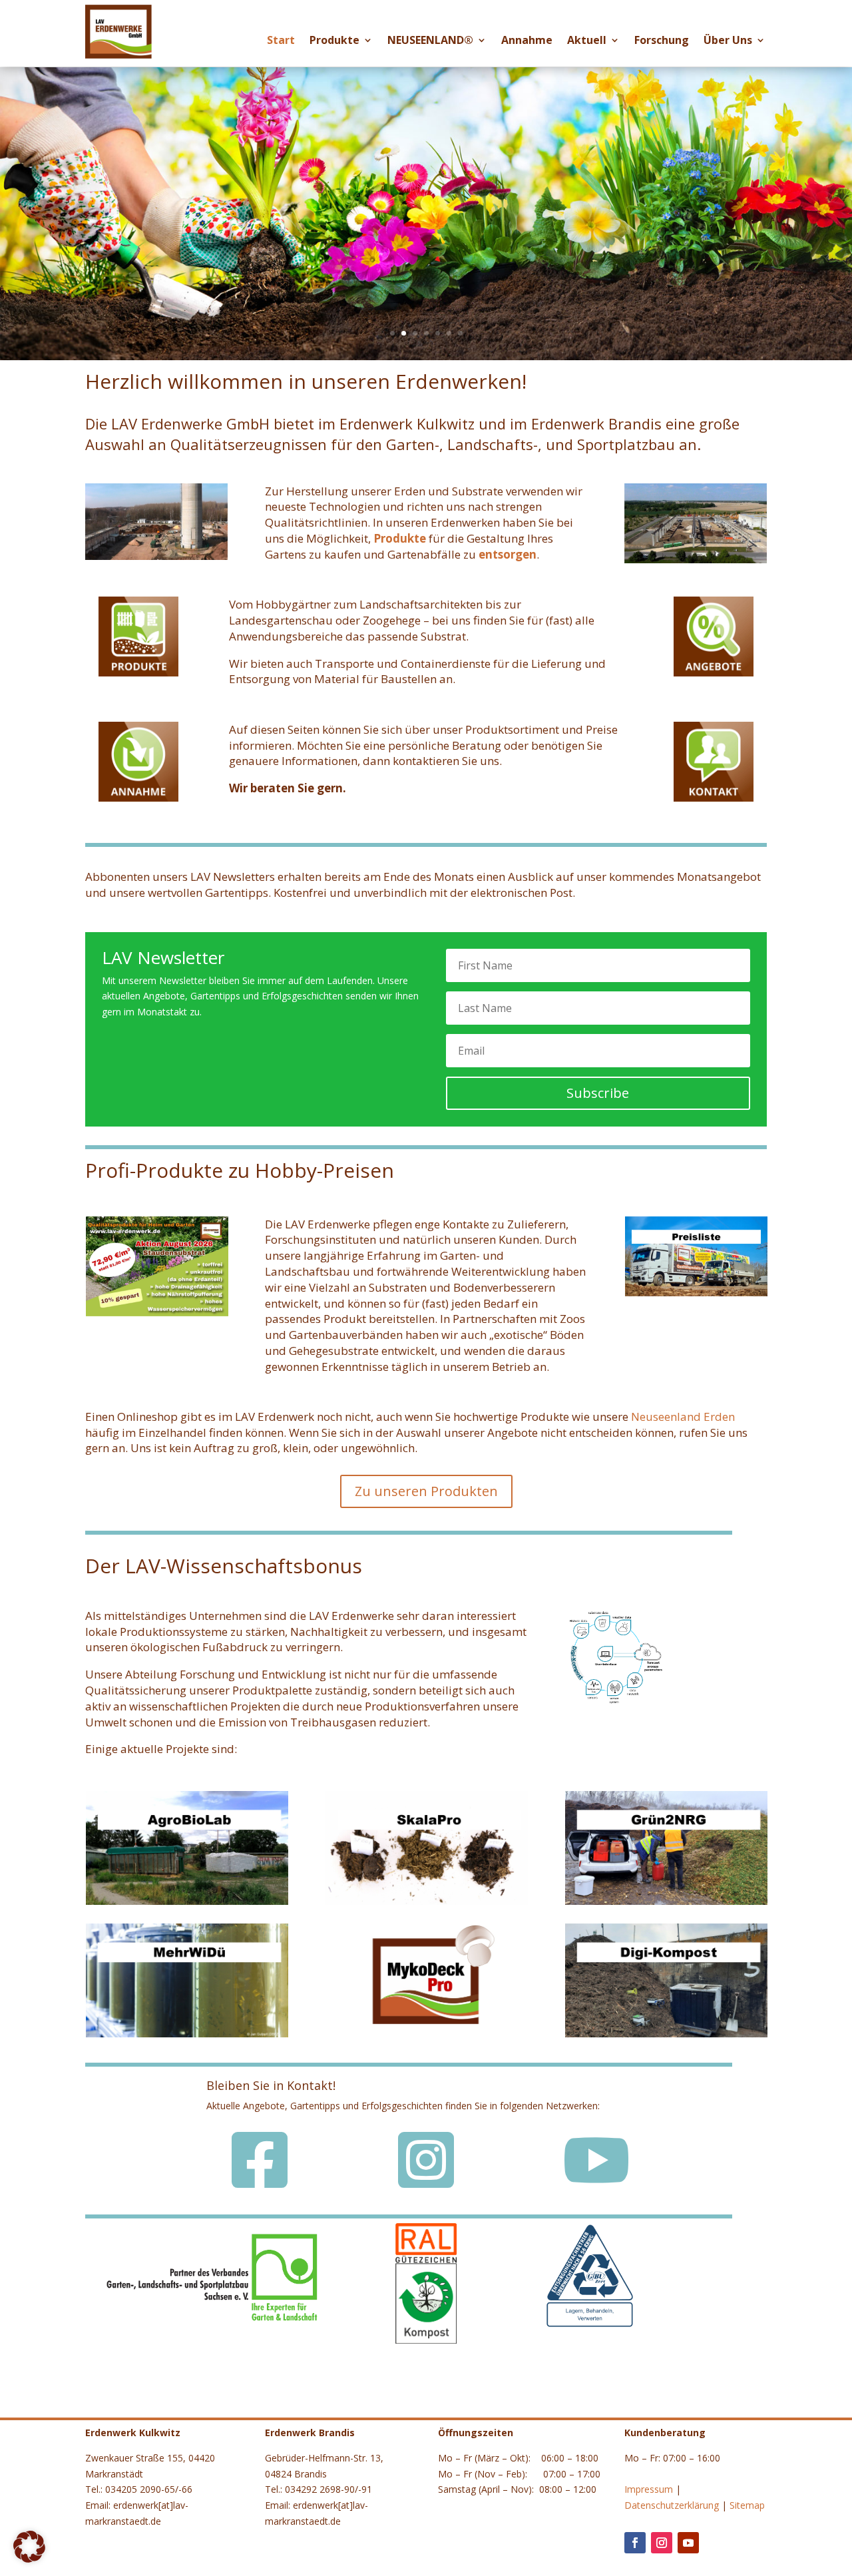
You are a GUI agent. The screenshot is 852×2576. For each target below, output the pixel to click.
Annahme (527, 43)
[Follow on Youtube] (688, 2543)
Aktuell (587, 43)
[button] (29, 2547)
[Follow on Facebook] (635, 2543)
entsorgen (508, 554)
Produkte (334, 43)
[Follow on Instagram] (662, 2543)
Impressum (649, 2489)
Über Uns (728, 43)
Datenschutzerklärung (672, 2505)
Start (281, 43)
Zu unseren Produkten (426, 1491)
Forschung (662, 43)
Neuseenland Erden (683, 1417)
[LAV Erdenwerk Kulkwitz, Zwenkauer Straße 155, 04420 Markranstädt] (156, 556)
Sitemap (747, 2505)
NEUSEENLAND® (430, 43)
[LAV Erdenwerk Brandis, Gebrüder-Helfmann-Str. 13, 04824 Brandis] (696, 560)
